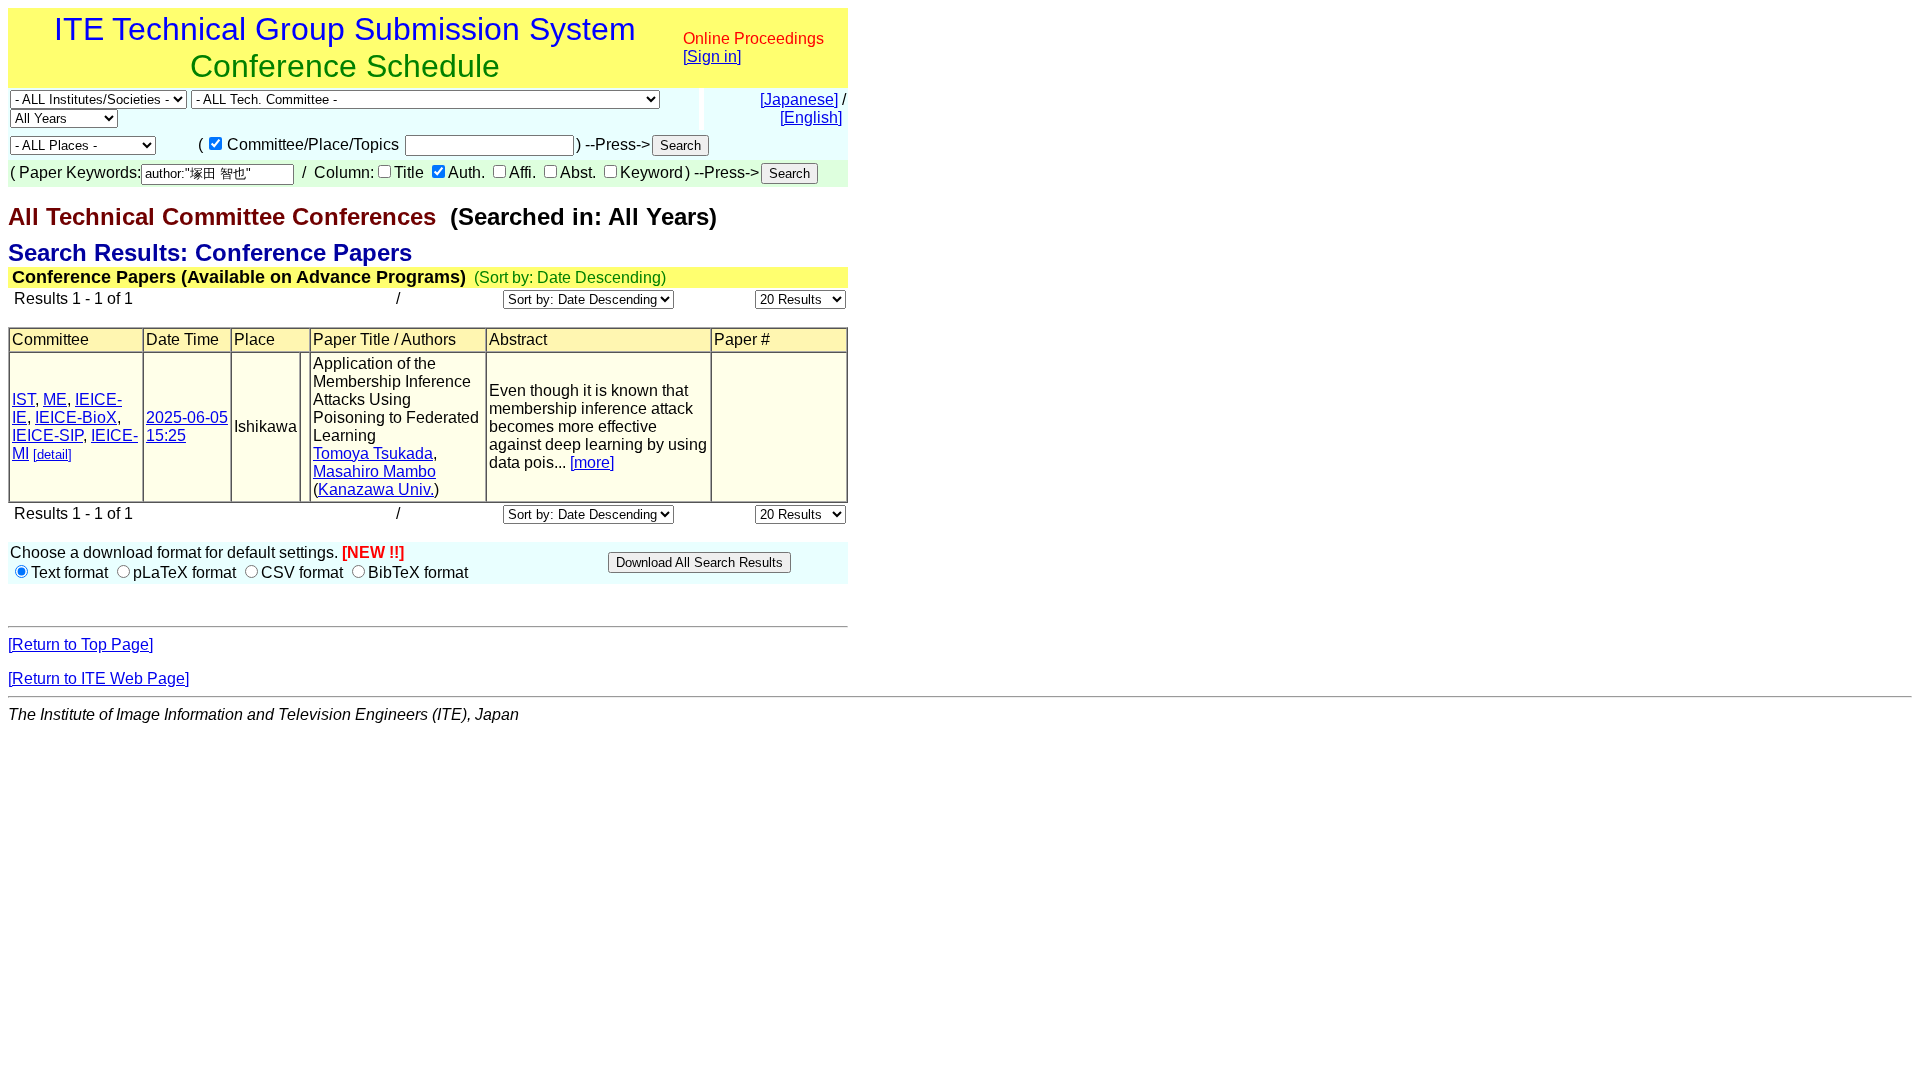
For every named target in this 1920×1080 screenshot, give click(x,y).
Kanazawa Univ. (376, 489)
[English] (811, 117)
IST (23, 399)
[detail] (52, 454)
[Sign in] (712, 56)
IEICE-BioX (76, 417)
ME (55, 399)
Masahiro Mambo (374, 471)
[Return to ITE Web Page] (98, 678)
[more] (592, 462)
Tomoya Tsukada (373, 453)
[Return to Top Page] (80, 644)
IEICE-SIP (47, 435)
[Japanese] (799, 99)
